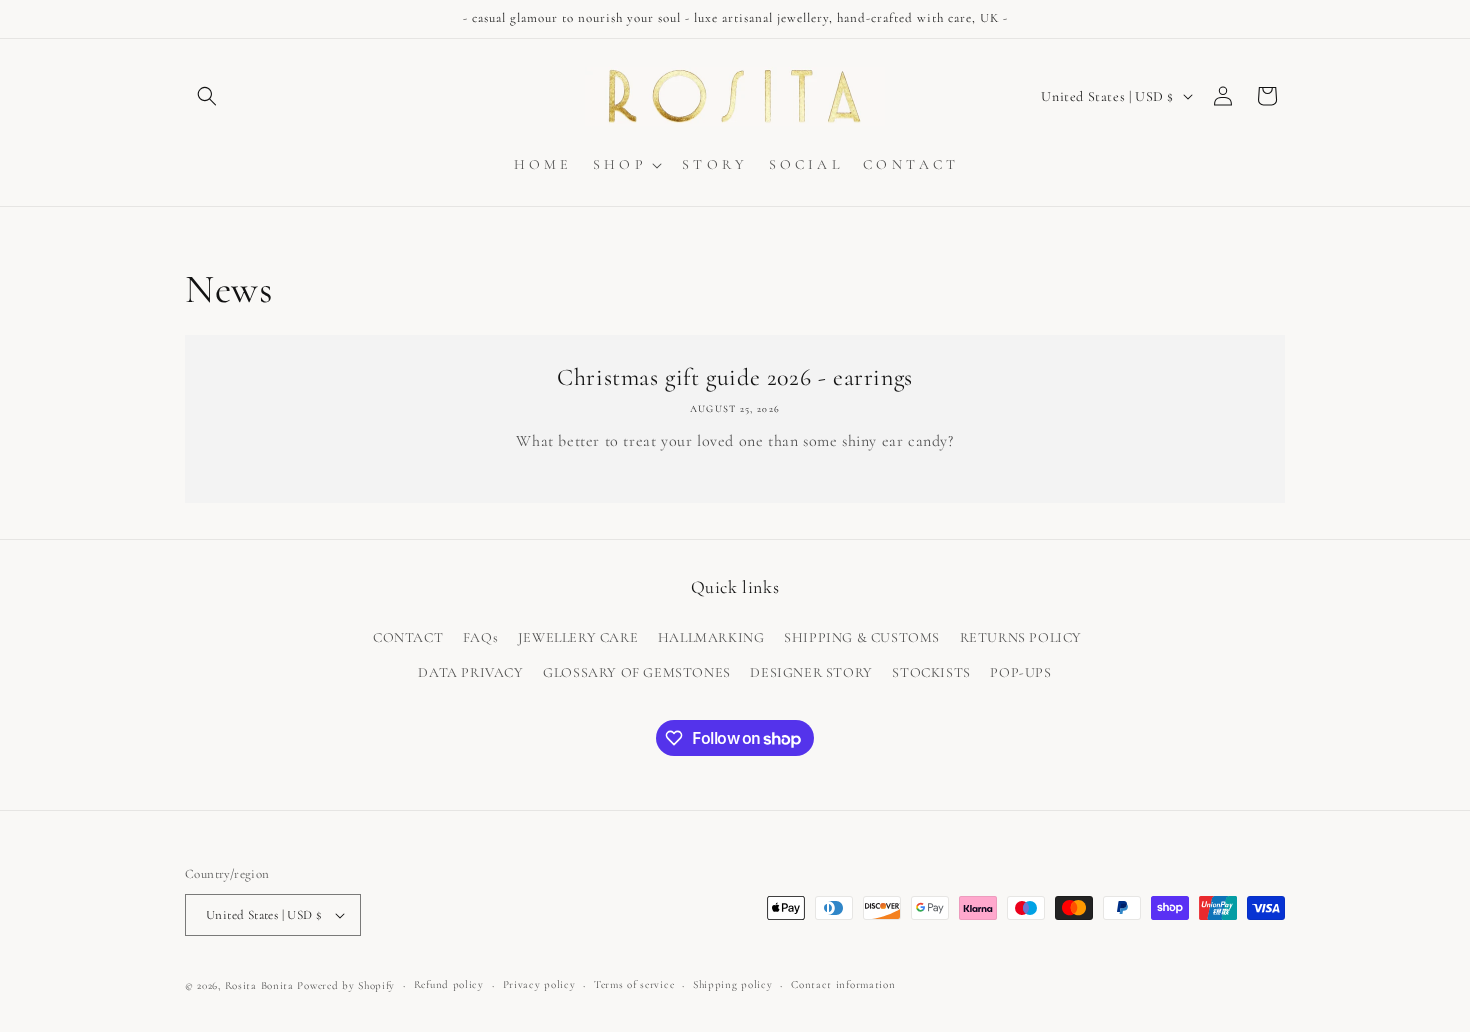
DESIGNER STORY (811, 672)
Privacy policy (539, 984)
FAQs (480, 637)
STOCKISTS (931, 672)
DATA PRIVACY (470, 672)
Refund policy (449, 984)
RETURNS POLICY (1021, 637)
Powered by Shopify (346, 985)
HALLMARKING (711, 637)
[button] (207, 96)
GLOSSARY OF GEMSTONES (637, 672)
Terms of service (634, 984)
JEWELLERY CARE (578, 637)
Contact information (843, 984)
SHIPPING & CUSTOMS (862, 637)
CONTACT (408, 637)
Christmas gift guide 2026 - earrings (735, 377)
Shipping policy (733, 984)
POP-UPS (1020, 672)
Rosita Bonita (259, 985)
